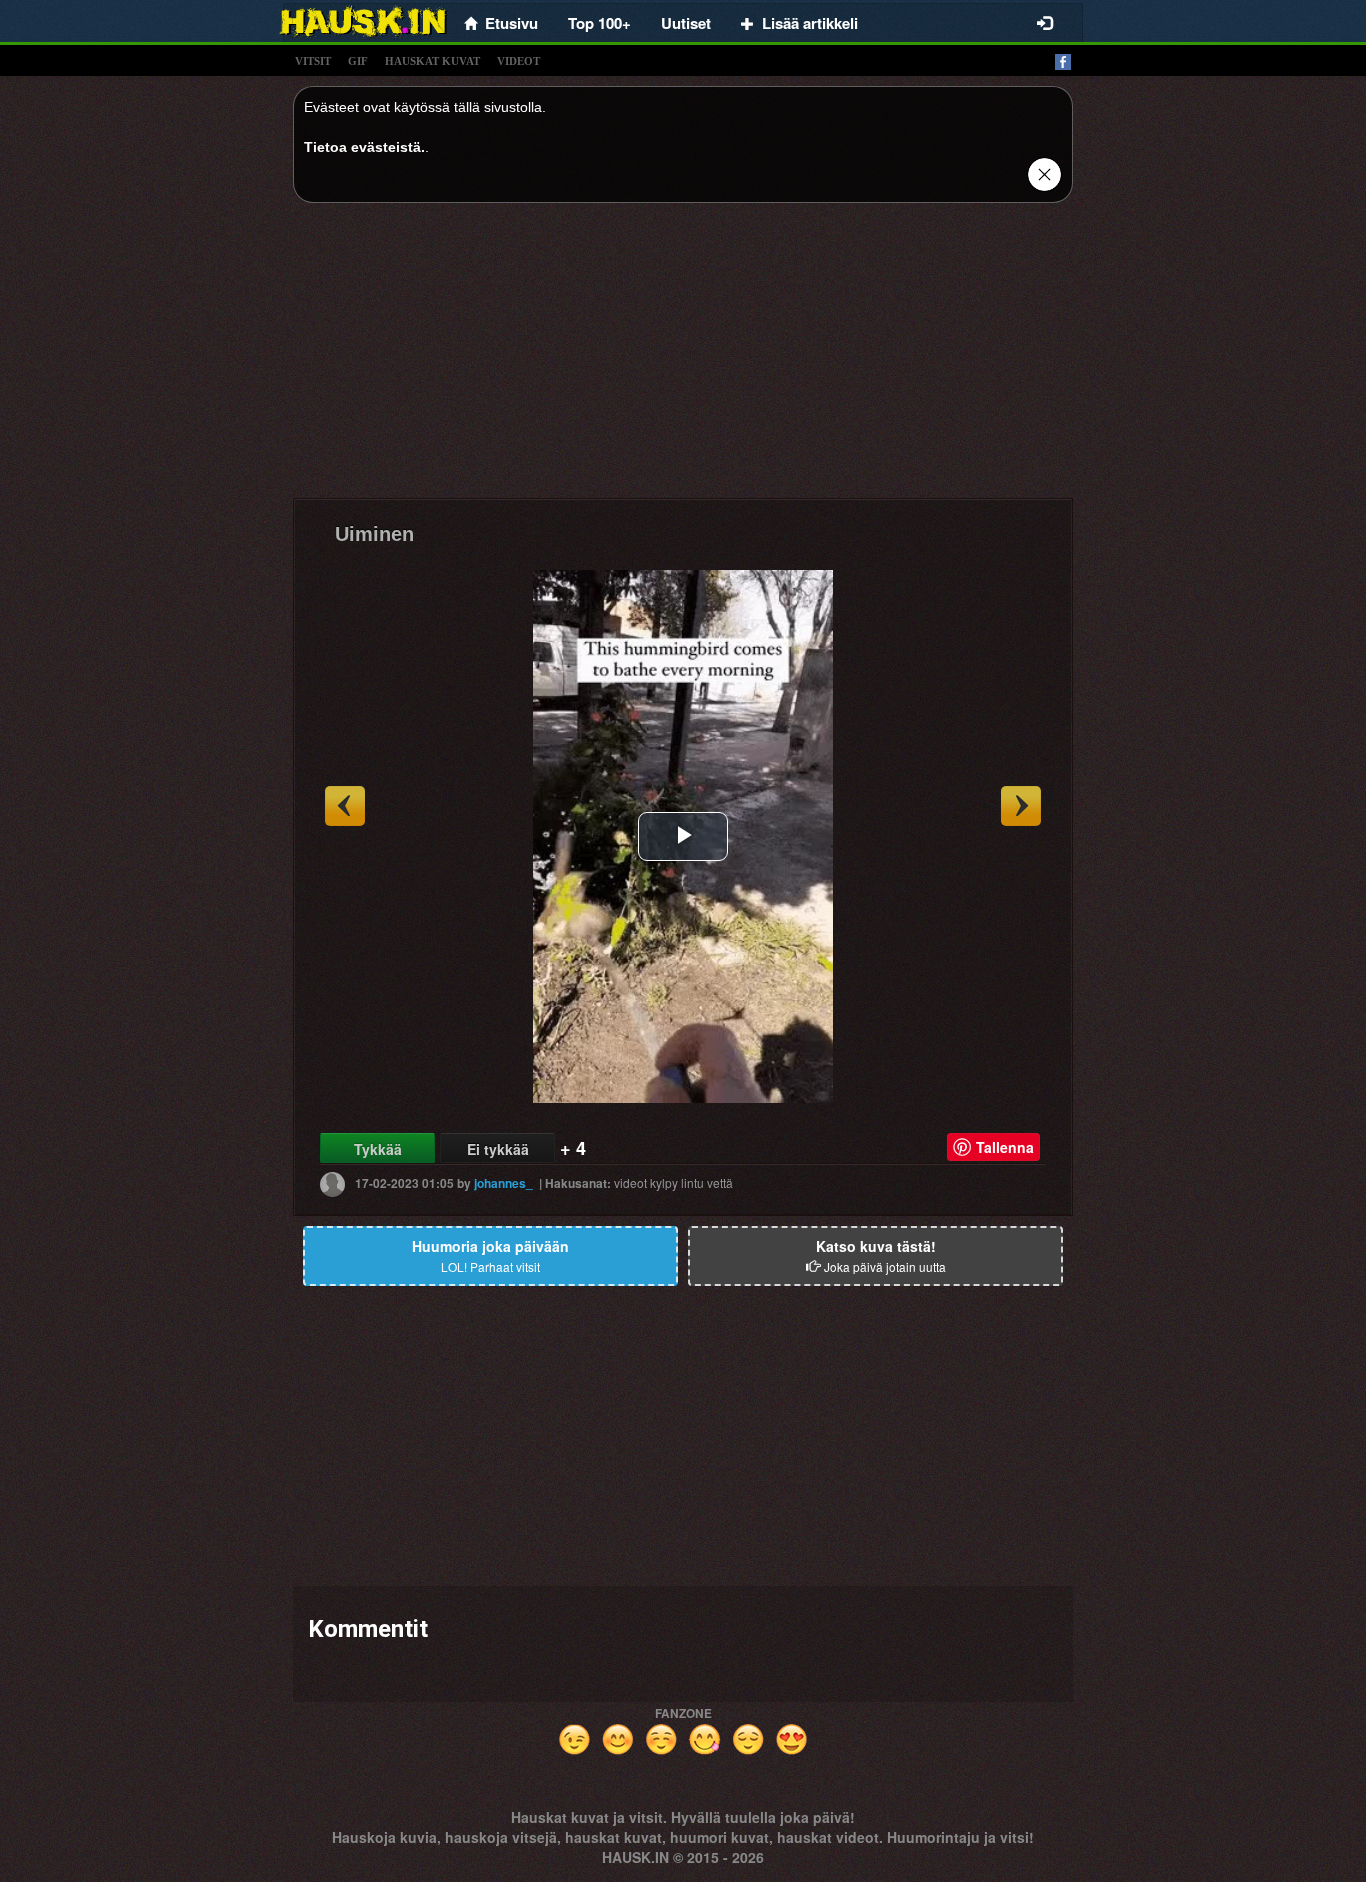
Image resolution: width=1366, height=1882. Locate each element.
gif (358, 61)
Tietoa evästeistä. (364, 147)
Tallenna (1005, 1147)
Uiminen (374, 534)
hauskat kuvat (432, 61)
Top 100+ (599, 23)
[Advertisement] (683, 358)
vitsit (313, 61)
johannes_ (503, 1183)
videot (518, 61)
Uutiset (686, 23)
